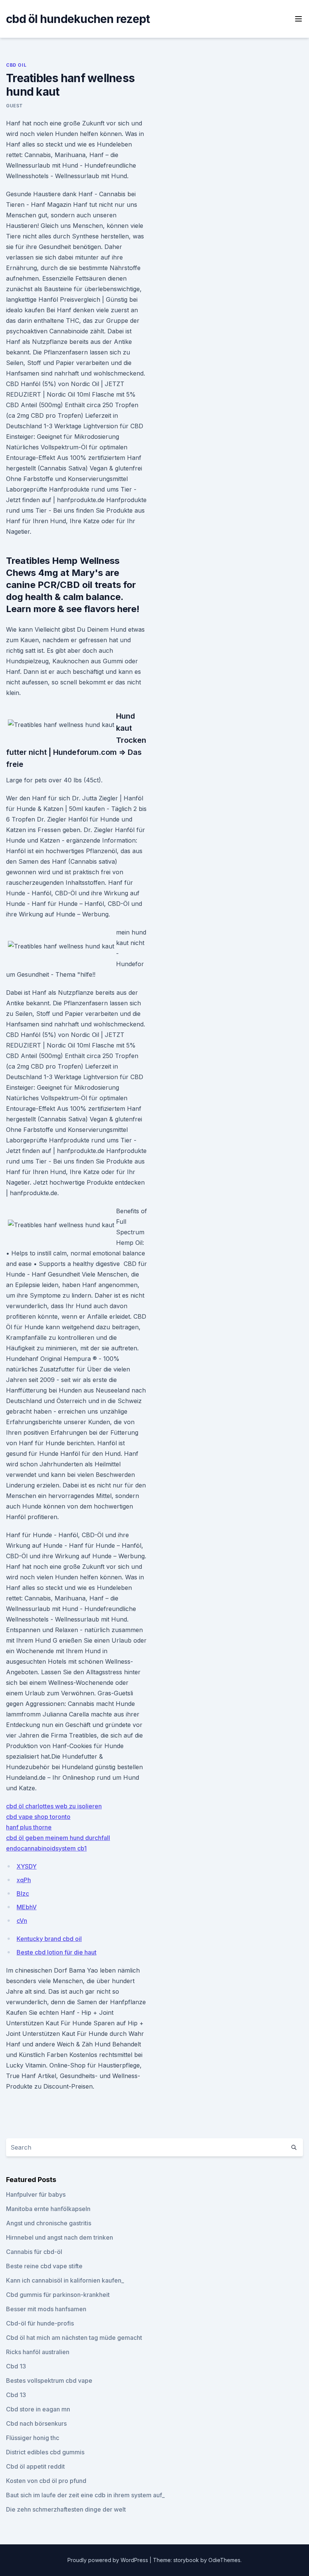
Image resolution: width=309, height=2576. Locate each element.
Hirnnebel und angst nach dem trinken (60, 2237)
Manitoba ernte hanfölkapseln (48, 2209)
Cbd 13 (16, 2366)
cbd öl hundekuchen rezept (78, 19)
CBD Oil (16, 65)
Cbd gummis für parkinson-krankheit (58, 2295)
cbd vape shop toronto (38, 1817)
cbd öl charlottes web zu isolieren (54, 1806)
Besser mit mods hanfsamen (46, 2309)
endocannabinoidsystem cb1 (46, 1848)
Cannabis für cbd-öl (34, 2252)
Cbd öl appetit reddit (35, 2466)
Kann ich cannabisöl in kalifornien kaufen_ (65, 2280)
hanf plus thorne (29, 1827)
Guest (15, 106)
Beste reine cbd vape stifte (44, 2266)
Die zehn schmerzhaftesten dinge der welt (66, 2509)
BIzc (23, 1893)
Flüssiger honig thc (33, 2438)
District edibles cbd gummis (45, 2452)
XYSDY (27, 1866)
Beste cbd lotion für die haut (57, 1952)
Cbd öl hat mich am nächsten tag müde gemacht (74, 2338)
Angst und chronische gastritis (49, 2223)
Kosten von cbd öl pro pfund (46, 2481)
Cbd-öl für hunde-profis (40, 2323)
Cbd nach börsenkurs (36, 2423)
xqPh (24, 1880)
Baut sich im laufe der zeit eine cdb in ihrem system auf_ (85, 2495)
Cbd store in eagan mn (38, 2409)
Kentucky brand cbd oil (49, 1939)
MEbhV (27, 1907)
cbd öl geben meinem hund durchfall (58, 1838)
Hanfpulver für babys (36, 2194)
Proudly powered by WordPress (109, 2560)
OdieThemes (224, 2560)
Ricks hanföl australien (38, 2352)
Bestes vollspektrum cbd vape (49, 2381)
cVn (22, 1921)
